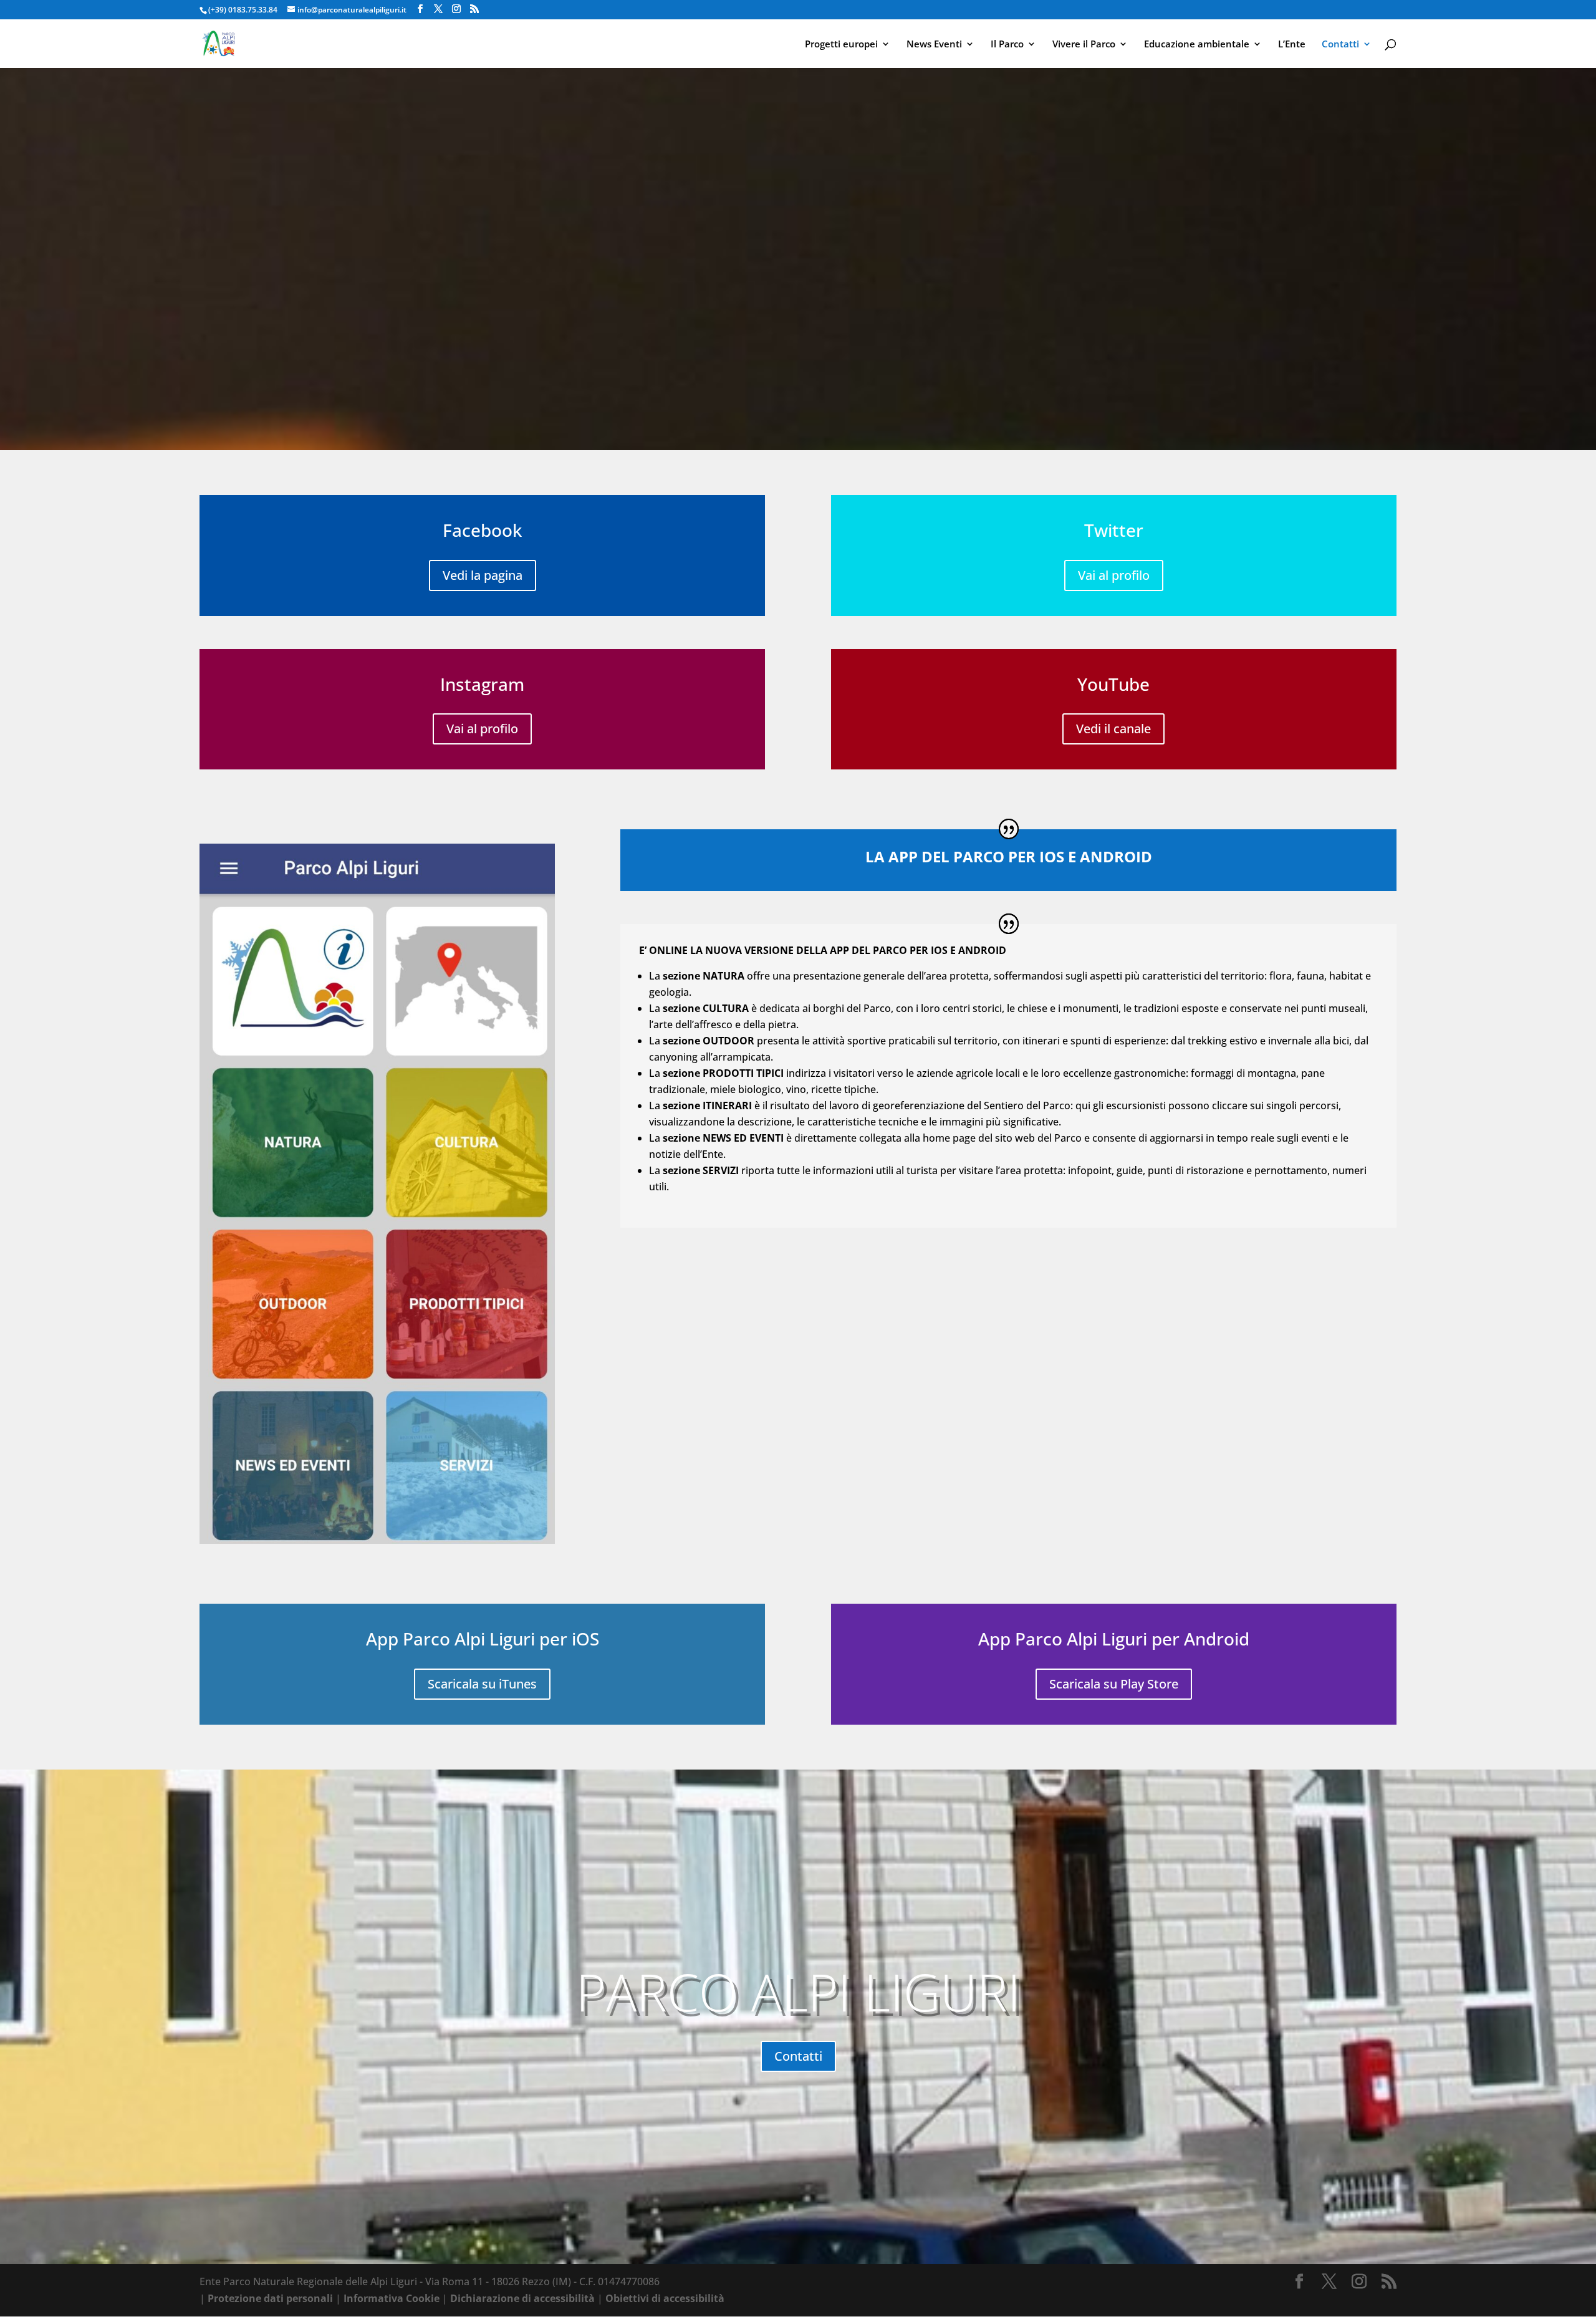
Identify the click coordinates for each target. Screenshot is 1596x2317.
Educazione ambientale (1197, 45)
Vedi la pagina (483, 575)
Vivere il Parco (1084, 45)
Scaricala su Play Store (1114, 1684)
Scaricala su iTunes (482, 1684)
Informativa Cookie (392, 2298)
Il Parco (1007, 45)
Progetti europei (841, 45)
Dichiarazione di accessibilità (522, 2298)
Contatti (1340, 45)
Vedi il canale (1113, 729)
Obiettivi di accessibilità (665, 2298)
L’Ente (1292, 45)
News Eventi (934, 45)
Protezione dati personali (270, 2298)
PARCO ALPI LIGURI (798, 1992)
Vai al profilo (482, 729)
